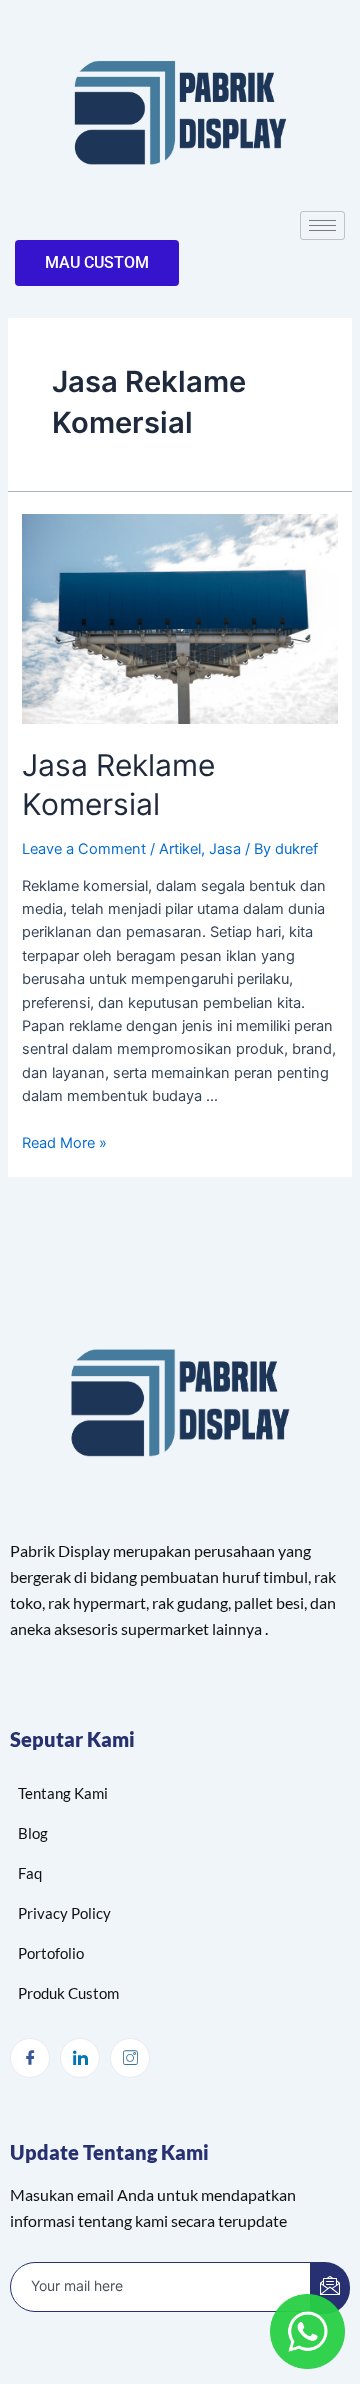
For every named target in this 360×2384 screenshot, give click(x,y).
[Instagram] (130, 2058)
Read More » (64, 1143)
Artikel (180, 849)
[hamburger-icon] (322, 225)
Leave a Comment (84, 849)
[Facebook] (30, 2058)
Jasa (225, 849)
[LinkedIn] (80, 2058)
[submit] (330, 2288)
